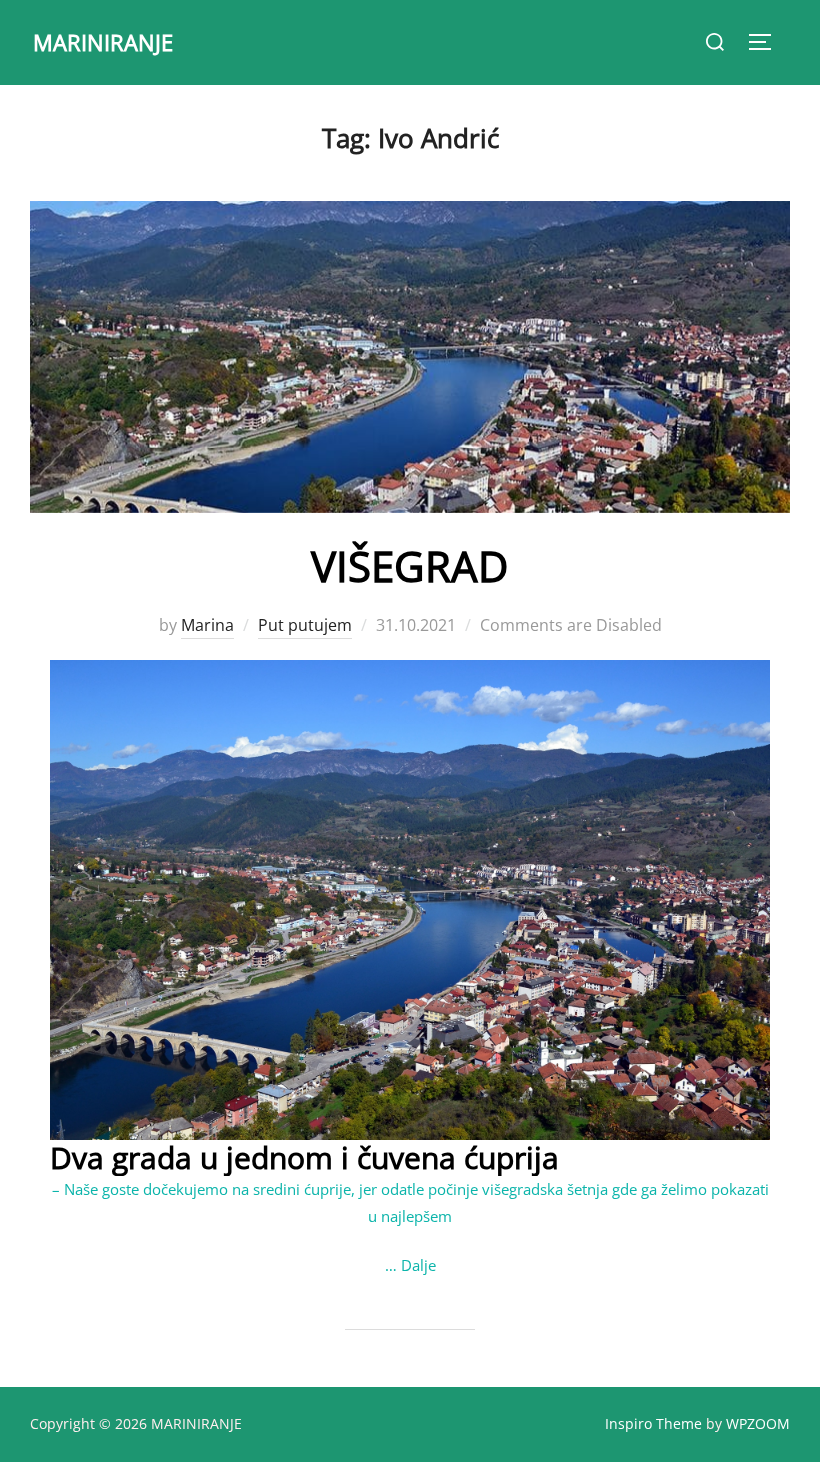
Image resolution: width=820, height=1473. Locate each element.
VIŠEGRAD (409, 565)
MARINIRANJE (103, 42)
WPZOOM (758, 1423)
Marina (207, 625)
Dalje (418, 1265)
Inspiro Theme (653, 1423)
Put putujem (305, 625)
